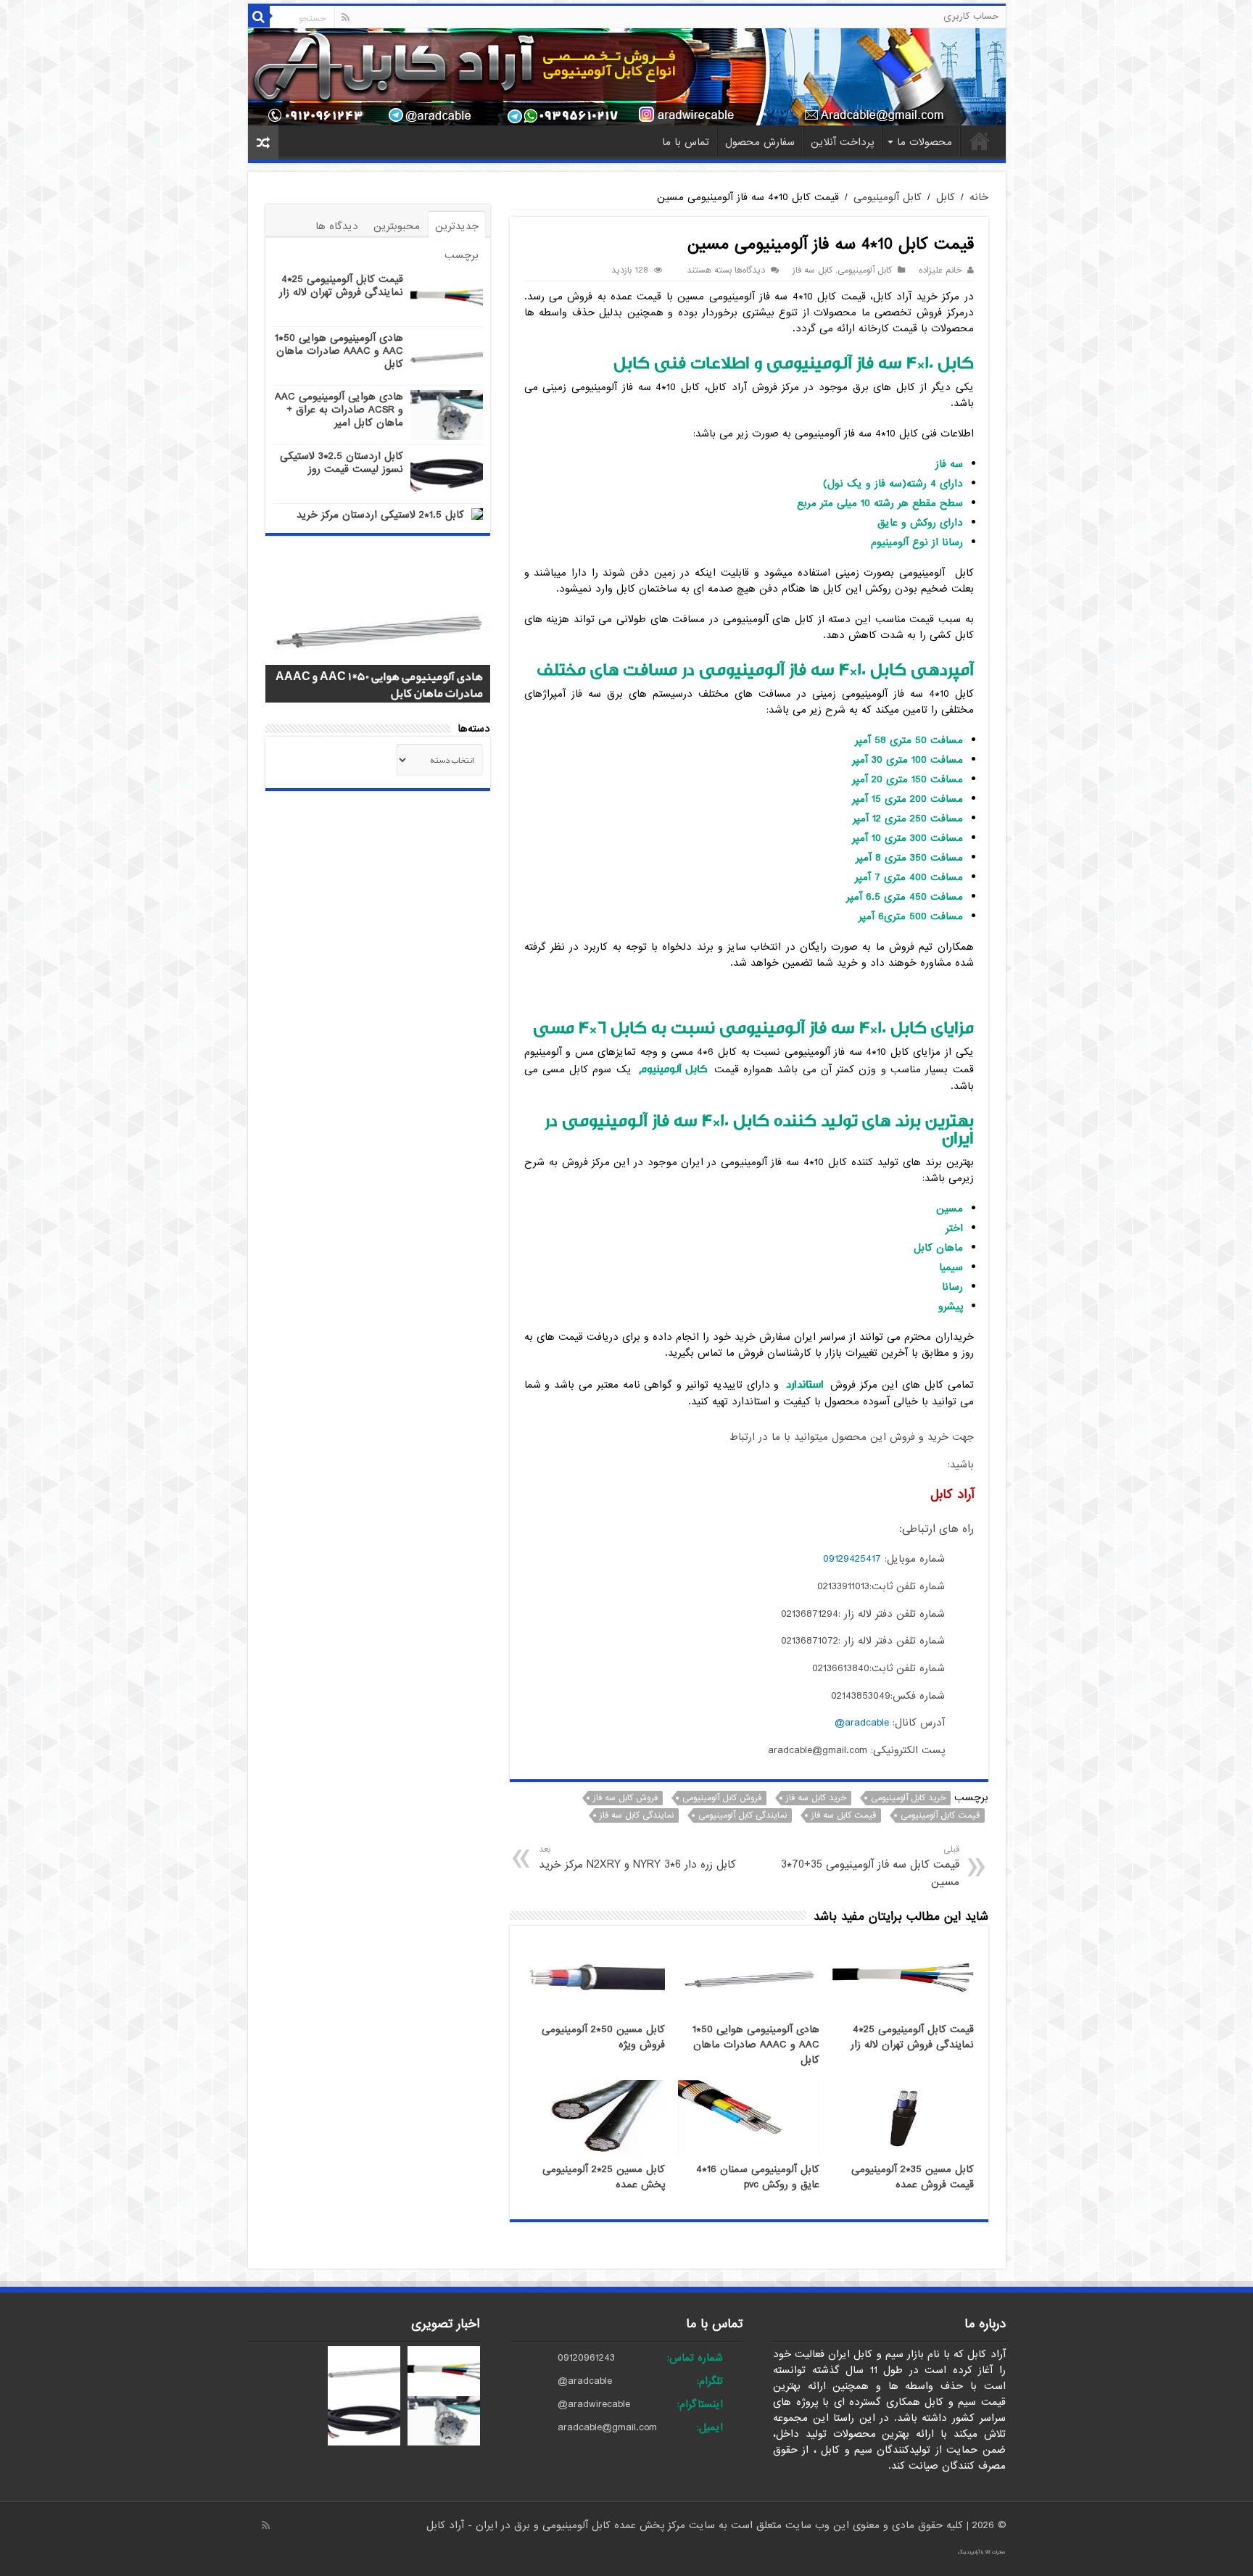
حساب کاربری (971, 16)
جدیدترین (457, 226)
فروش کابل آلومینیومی (722, 1798)
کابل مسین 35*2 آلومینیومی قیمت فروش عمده (913, 2177)
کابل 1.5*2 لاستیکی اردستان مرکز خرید (380, 515)
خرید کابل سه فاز (816, 1798)
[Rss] (346, 17)
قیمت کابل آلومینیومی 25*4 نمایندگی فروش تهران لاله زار (912, 2037)
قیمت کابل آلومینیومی (940, 1815)
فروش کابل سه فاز (625, 1798)
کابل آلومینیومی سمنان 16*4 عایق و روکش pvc (758, 2177)
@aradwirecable (594, 2404)
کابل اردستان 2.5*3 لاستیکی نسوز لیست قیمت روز (342, 463)
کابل (946, 197)
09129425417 (852, 1559)
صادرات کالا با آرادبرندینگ (982, 2552)
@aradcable (585, 2381)
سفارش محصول (760, 142)
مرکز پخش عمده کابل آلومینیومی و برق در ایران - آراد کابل (558, 2525)
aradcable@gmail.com (607, 2427)
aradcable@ (862, 1723)
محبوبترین (397, 226)
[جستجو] (259, 17)
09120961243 (586, 2358)
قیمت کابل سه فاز (844, 1815)
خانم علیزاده (940, 270)
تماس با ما (686, 142)
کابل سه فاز (812, 270)
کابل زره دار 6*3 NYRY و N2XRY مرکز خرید (637, 1858)
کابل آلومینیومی (888, 197)
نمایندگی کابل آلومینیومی (743, 1815)
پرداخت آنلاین (842, 142)
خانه (980, 141)
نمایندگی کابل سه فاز (637, 1815)
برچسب (462, 255)
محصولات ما (925, 142)
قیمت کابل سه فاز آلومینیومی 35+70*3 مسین (870, 1867)
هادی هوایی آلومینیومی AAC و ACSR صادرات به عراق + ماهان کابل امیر (339, 410)
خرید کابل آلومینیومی (908, 1798)
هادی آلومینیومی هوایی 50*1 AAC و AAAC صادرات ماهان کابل (756, 2045)
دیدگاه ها (337, 226)
